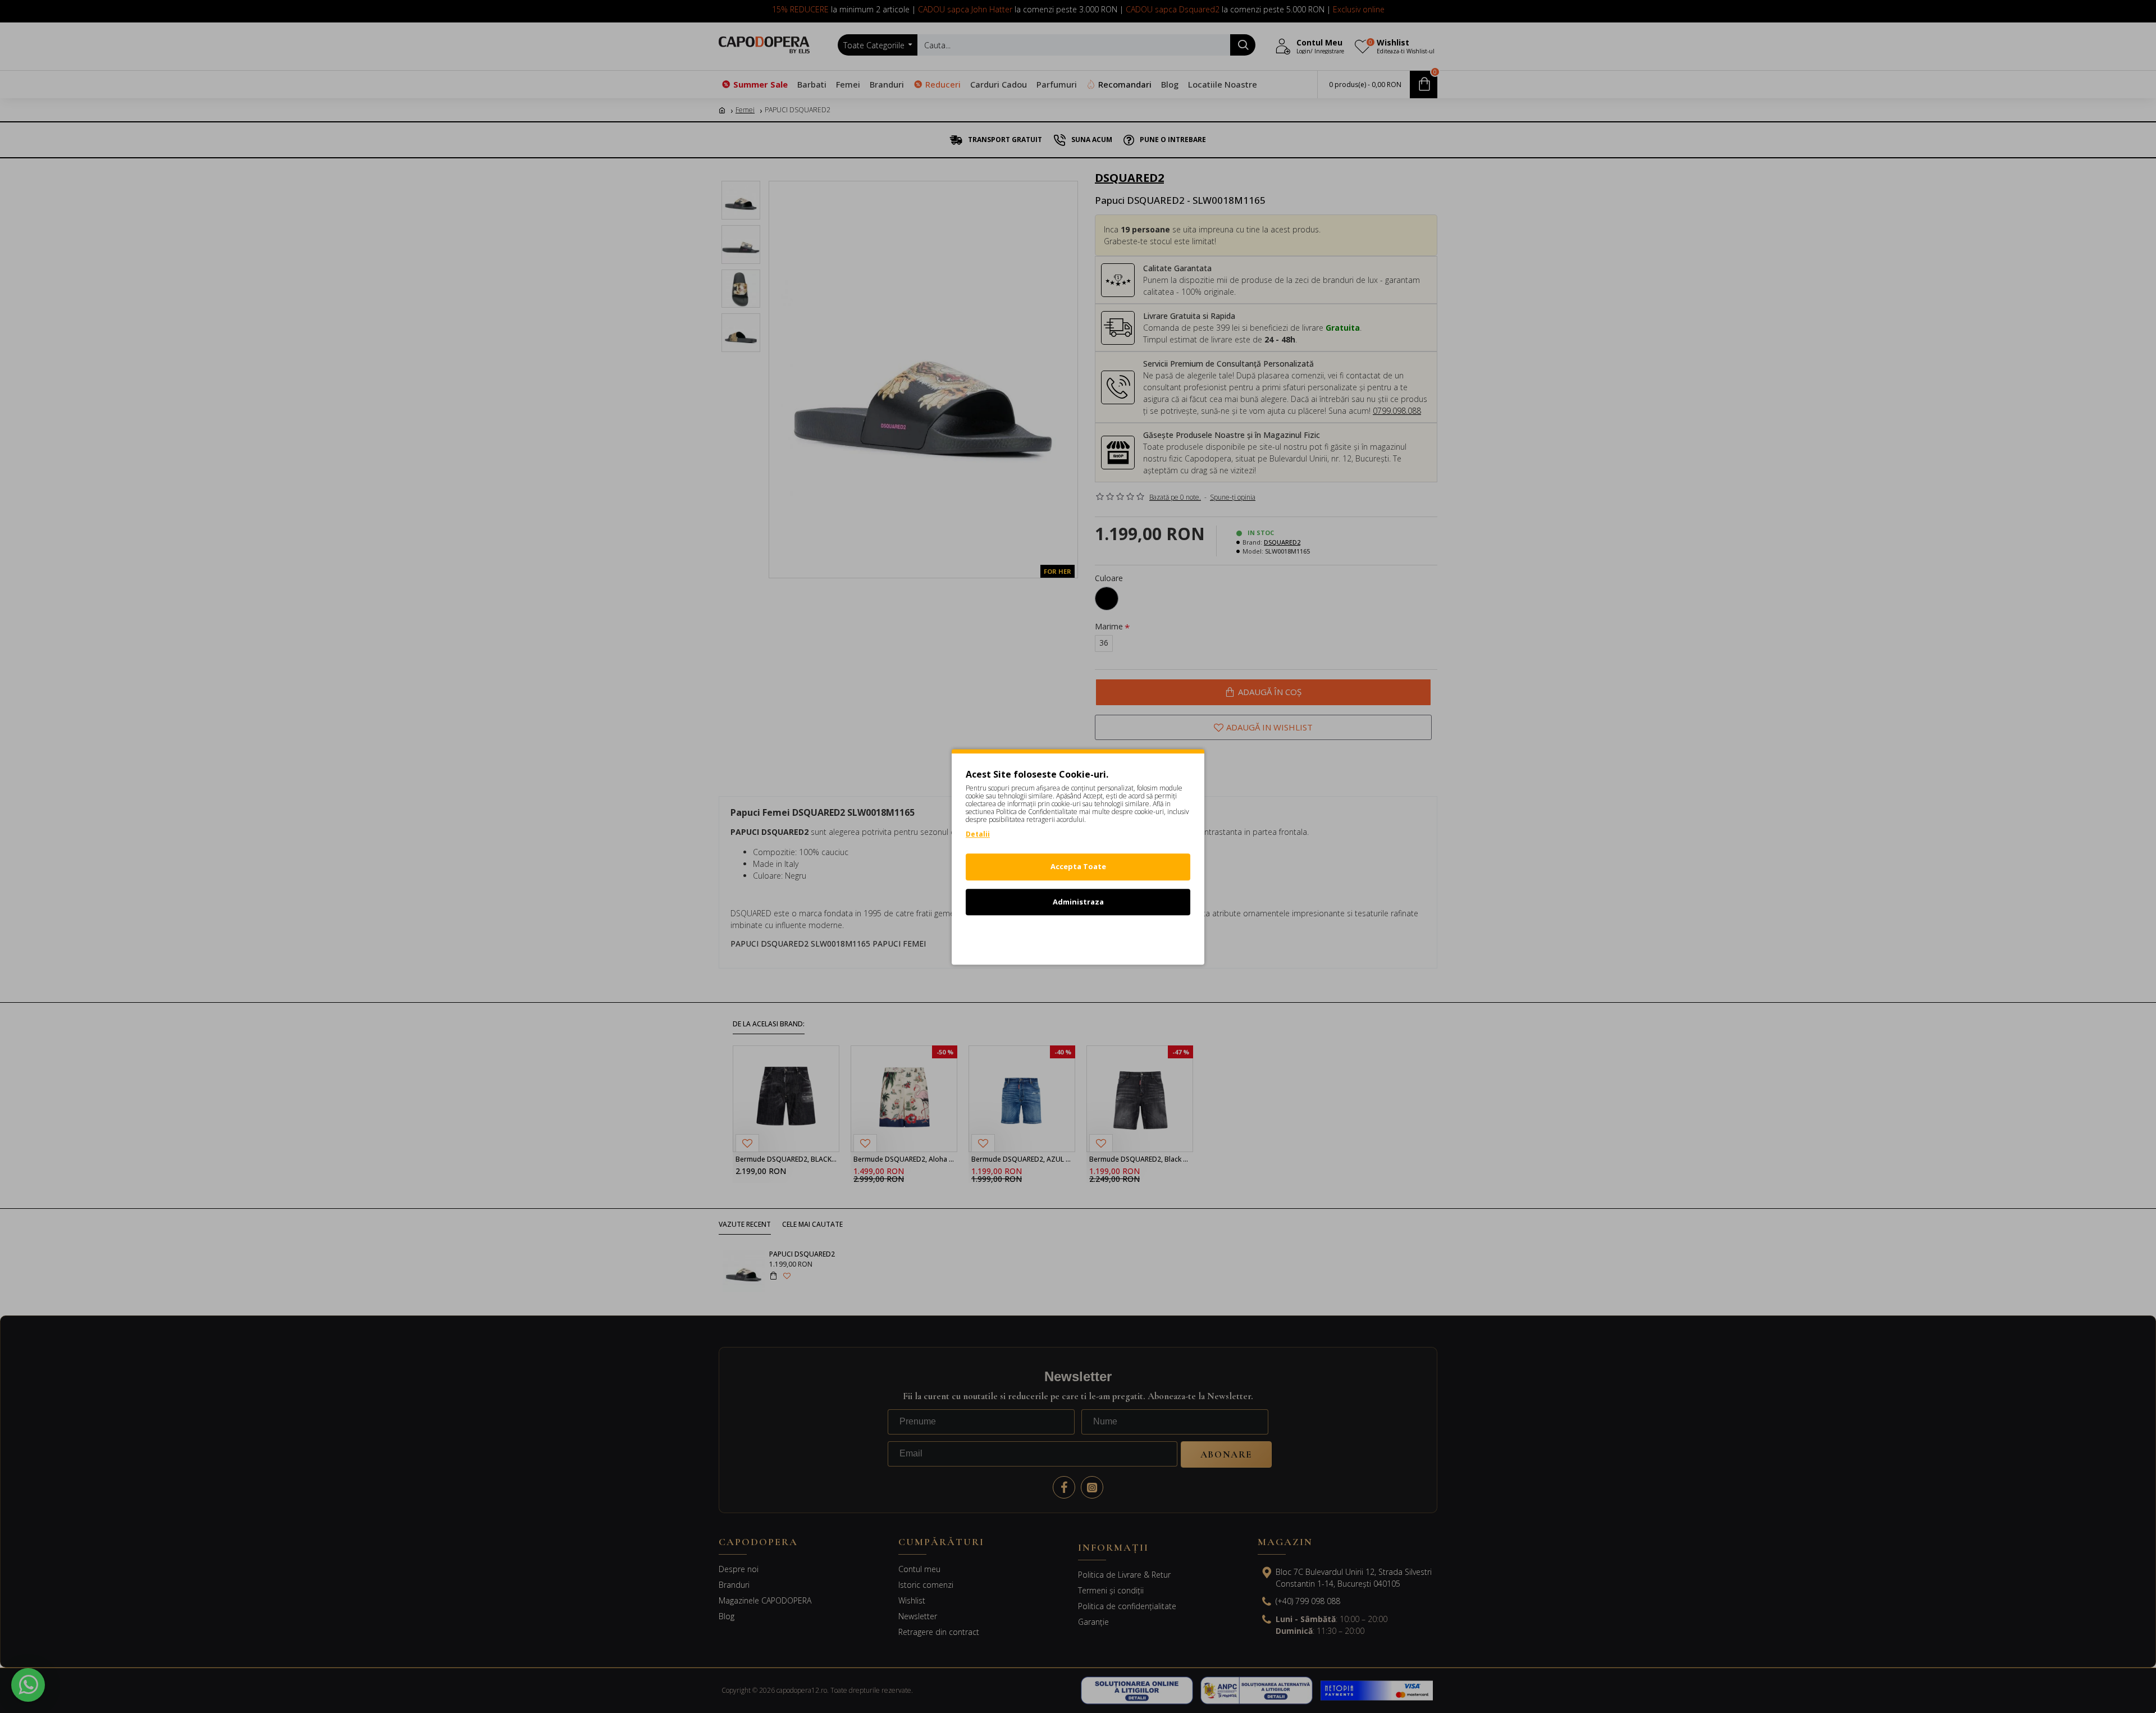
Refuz (1078, 937)
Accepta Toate (1078, 866)
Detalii (978, 834)
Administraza (1078, 901)
